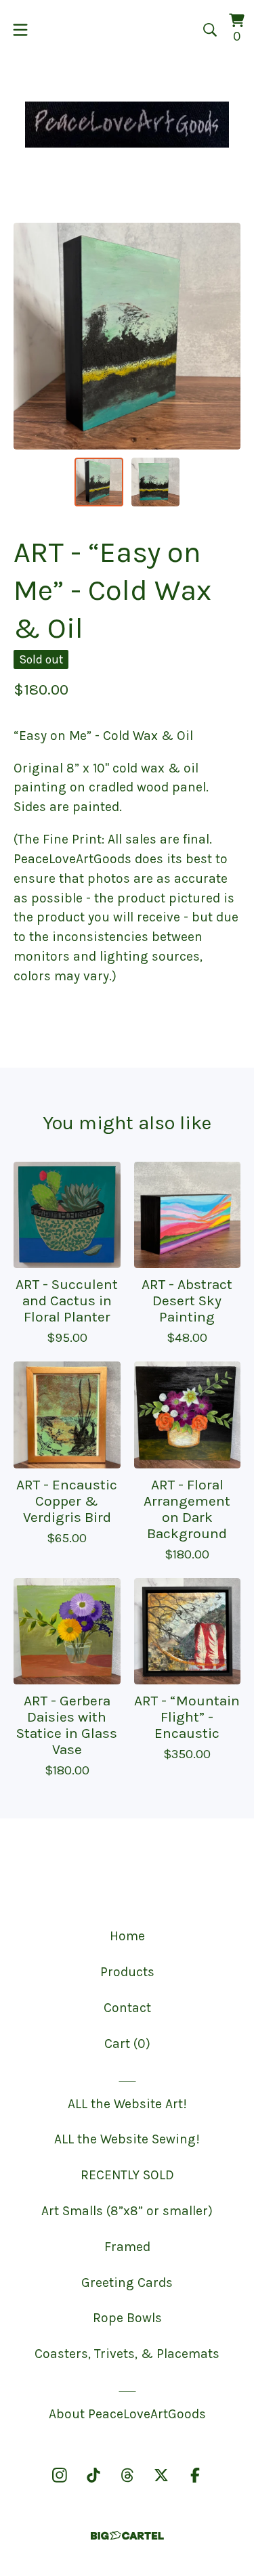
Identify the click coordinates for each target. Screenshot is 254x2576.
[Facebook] (195, 2475)
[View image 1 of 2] (99, 482)
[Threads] (127, 2475)
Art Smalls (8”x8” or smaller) (127, 2211)
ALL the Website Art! (127, 2104)
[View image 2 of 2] (156, 482)
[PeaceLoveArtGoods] (127, 125)
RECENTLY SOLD (127, 2175)
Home (127, 1936)
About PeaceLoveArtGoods (127, 2414)
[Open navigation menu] (20, 30)
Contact (127, 2008)
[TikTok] (93, 2475)
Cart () (127, 2044)
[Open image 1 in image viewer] (127, 336)
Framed (127, 2247)
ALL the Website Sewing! (127, 2139)
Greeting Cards (127, 2283)
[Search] (210, 30)
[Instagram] (60, 2475)
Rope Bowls (127, 2318)
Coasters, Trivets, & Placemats (127, 2354)
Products (127, 1972)
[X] (161, 2475)
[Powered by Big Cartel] (127, 2536)
